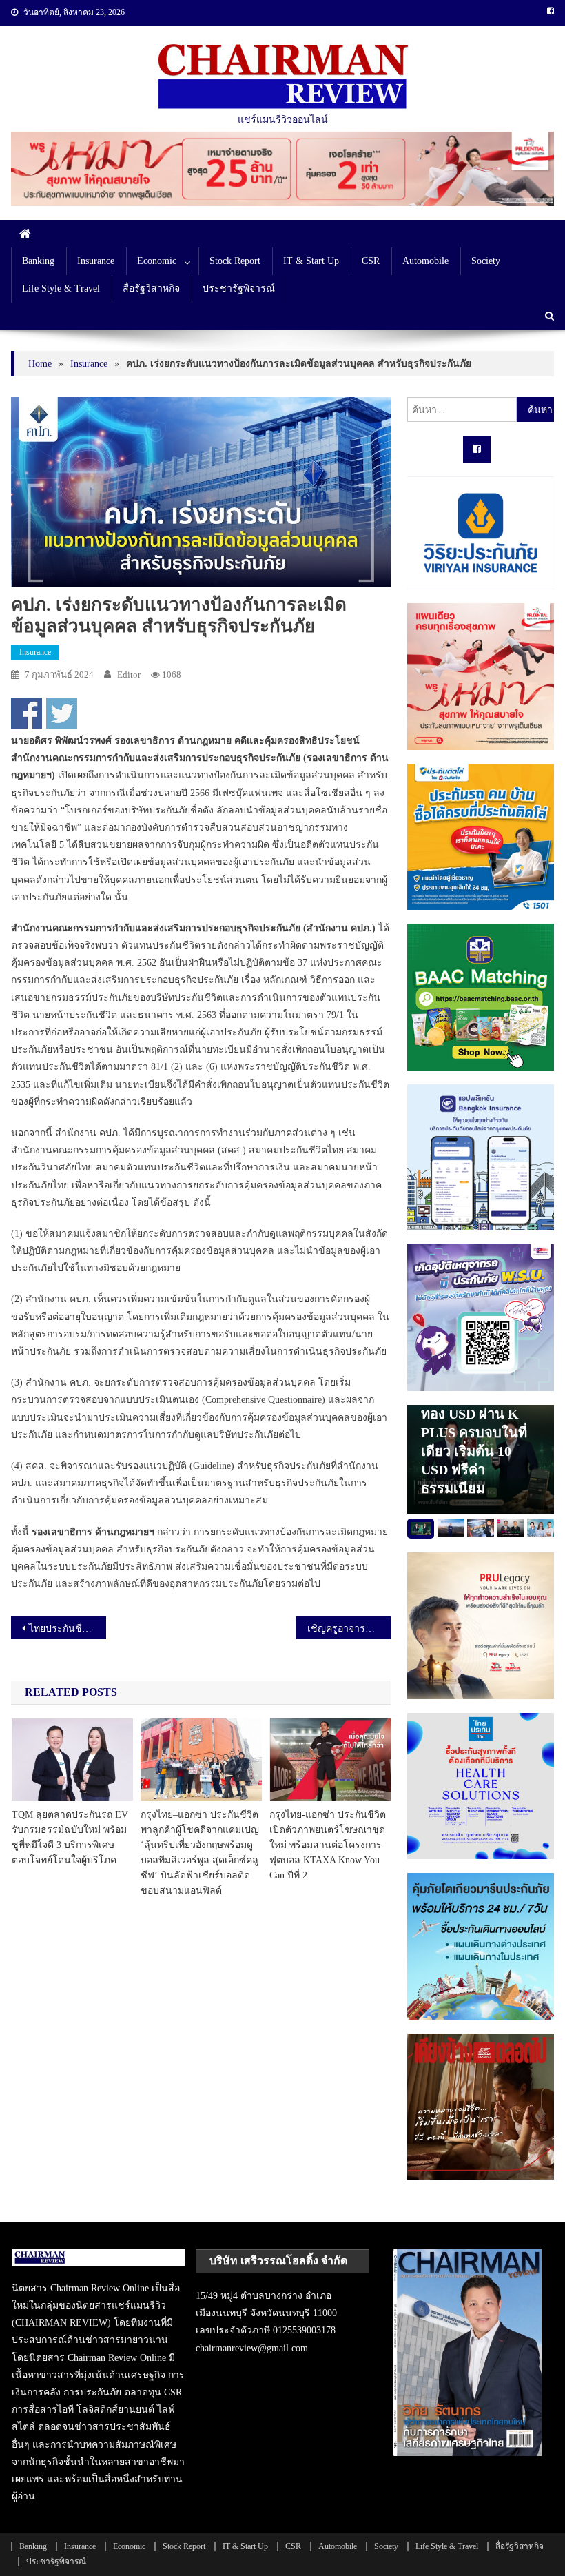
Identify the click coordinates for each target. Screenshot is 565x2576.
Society (486, 261)
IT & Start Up (311, 261)
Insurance (96, 261)
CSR (371, 261)
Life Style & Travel (61, 288)
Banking (38, 261)
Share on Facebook (27, 713)
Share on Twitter (62, 713)
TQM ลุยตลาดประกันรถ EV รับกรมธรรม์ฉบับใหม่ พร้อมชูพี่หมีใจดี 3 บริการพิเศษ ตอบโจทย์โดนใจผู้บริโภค (70, 1837)
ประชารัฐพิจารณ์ (239, 288)
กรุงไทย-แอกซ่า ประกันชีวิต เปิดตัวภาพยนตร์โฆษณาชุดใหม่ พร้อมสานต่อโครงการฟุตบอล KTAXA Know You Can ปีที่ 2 (328, 1845)
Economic (157, 261)
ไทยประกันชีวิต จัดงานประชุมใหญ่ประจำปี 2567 (68, 1629)
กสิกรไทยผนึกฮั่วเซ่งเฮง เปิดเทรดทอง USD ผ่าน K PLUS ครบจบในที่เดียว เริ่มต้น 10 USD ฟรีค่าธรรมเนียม (474, 1432)
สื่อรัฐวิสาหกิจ (151, 288)
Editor (129, 675)
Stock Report (235, 261)
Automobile (425, 261)
